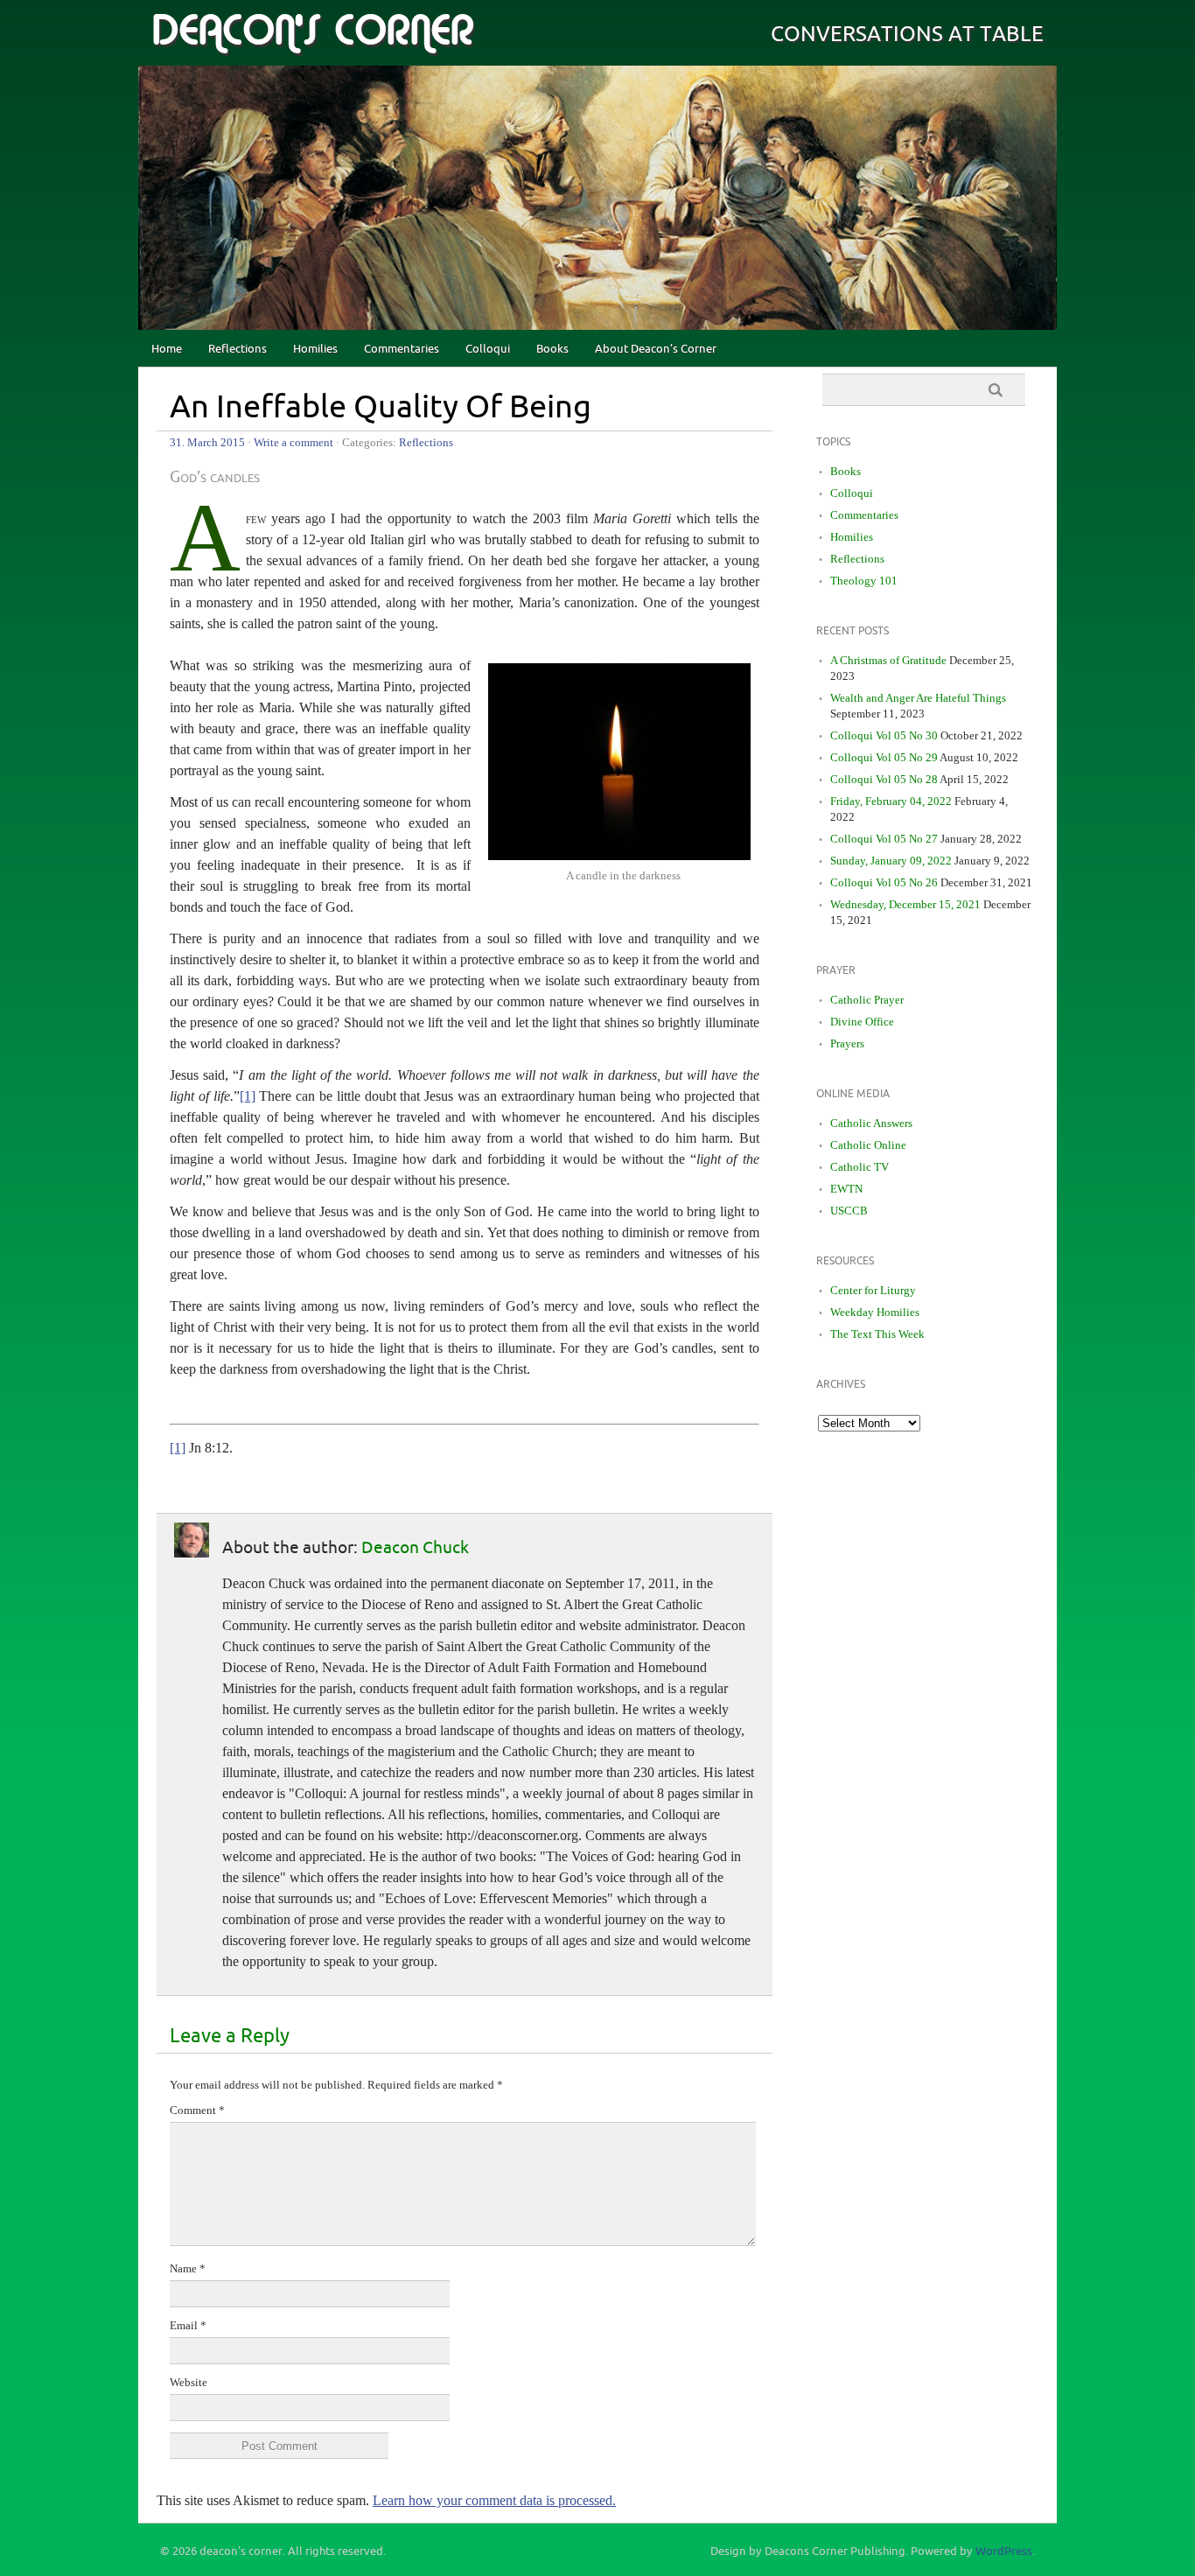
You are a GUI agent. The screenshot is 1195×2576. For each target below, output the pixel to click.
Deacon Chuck (415, 1548)
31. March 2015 (207, 442)
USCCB (849, 1211)
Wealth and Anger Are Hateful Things (918, 698)
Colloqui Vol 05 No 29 (884, 757)
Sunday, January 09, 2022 (891, 861)
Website (189, 2382)
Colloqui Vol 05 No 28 (884, 779)
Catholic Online (868, 1145)
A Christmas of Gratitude (888, 660)
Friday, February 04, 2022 (891, 801)
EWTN (846, 1189)
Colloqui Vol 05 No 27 (884, 839)
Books (552, 349)
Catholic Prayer (867, 1000)
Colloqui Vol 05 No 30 (884, 735)
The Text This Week (877, 1334)
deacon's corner (312, 31)
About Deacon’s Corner (656, 349)
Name (188, 2268)
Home (167, 349)
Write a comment (294, 442)
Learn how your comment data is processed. (494, 2500)
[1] (248, 1096)
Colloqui (488, 349)
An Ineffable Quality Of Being (381, 408)
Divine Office (862, 1022)
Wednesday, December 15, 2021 (905, 904)
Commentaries (402, 349)
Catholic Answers (871, 1123)
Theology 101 (864, 581)
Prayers (847, 1043)
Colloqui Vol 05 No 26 (884, 882)
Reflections (238, 349)
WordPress (1004, 2551)
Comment (197, 2110)
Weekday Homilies (875, 1312)
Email (188, 2325)
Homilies (315, 349)
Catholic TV (860, 1167)
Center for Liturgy (873, 1290)
